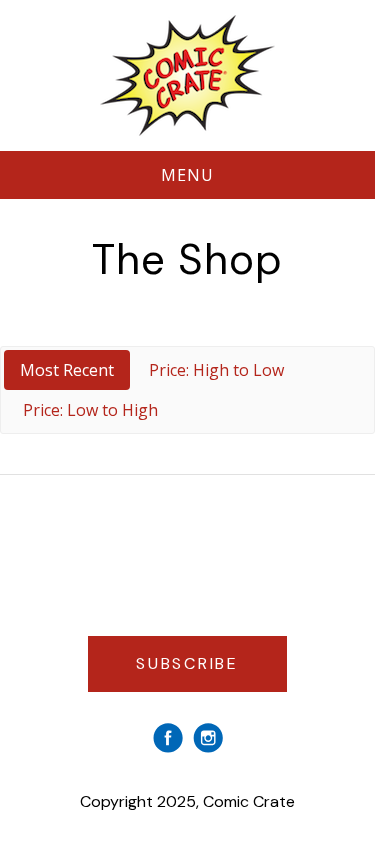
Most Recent (67, 370)
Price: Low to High (90, 410)
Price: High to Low (216, 370)
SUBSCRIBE (187, 663)
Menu (188, 175)
